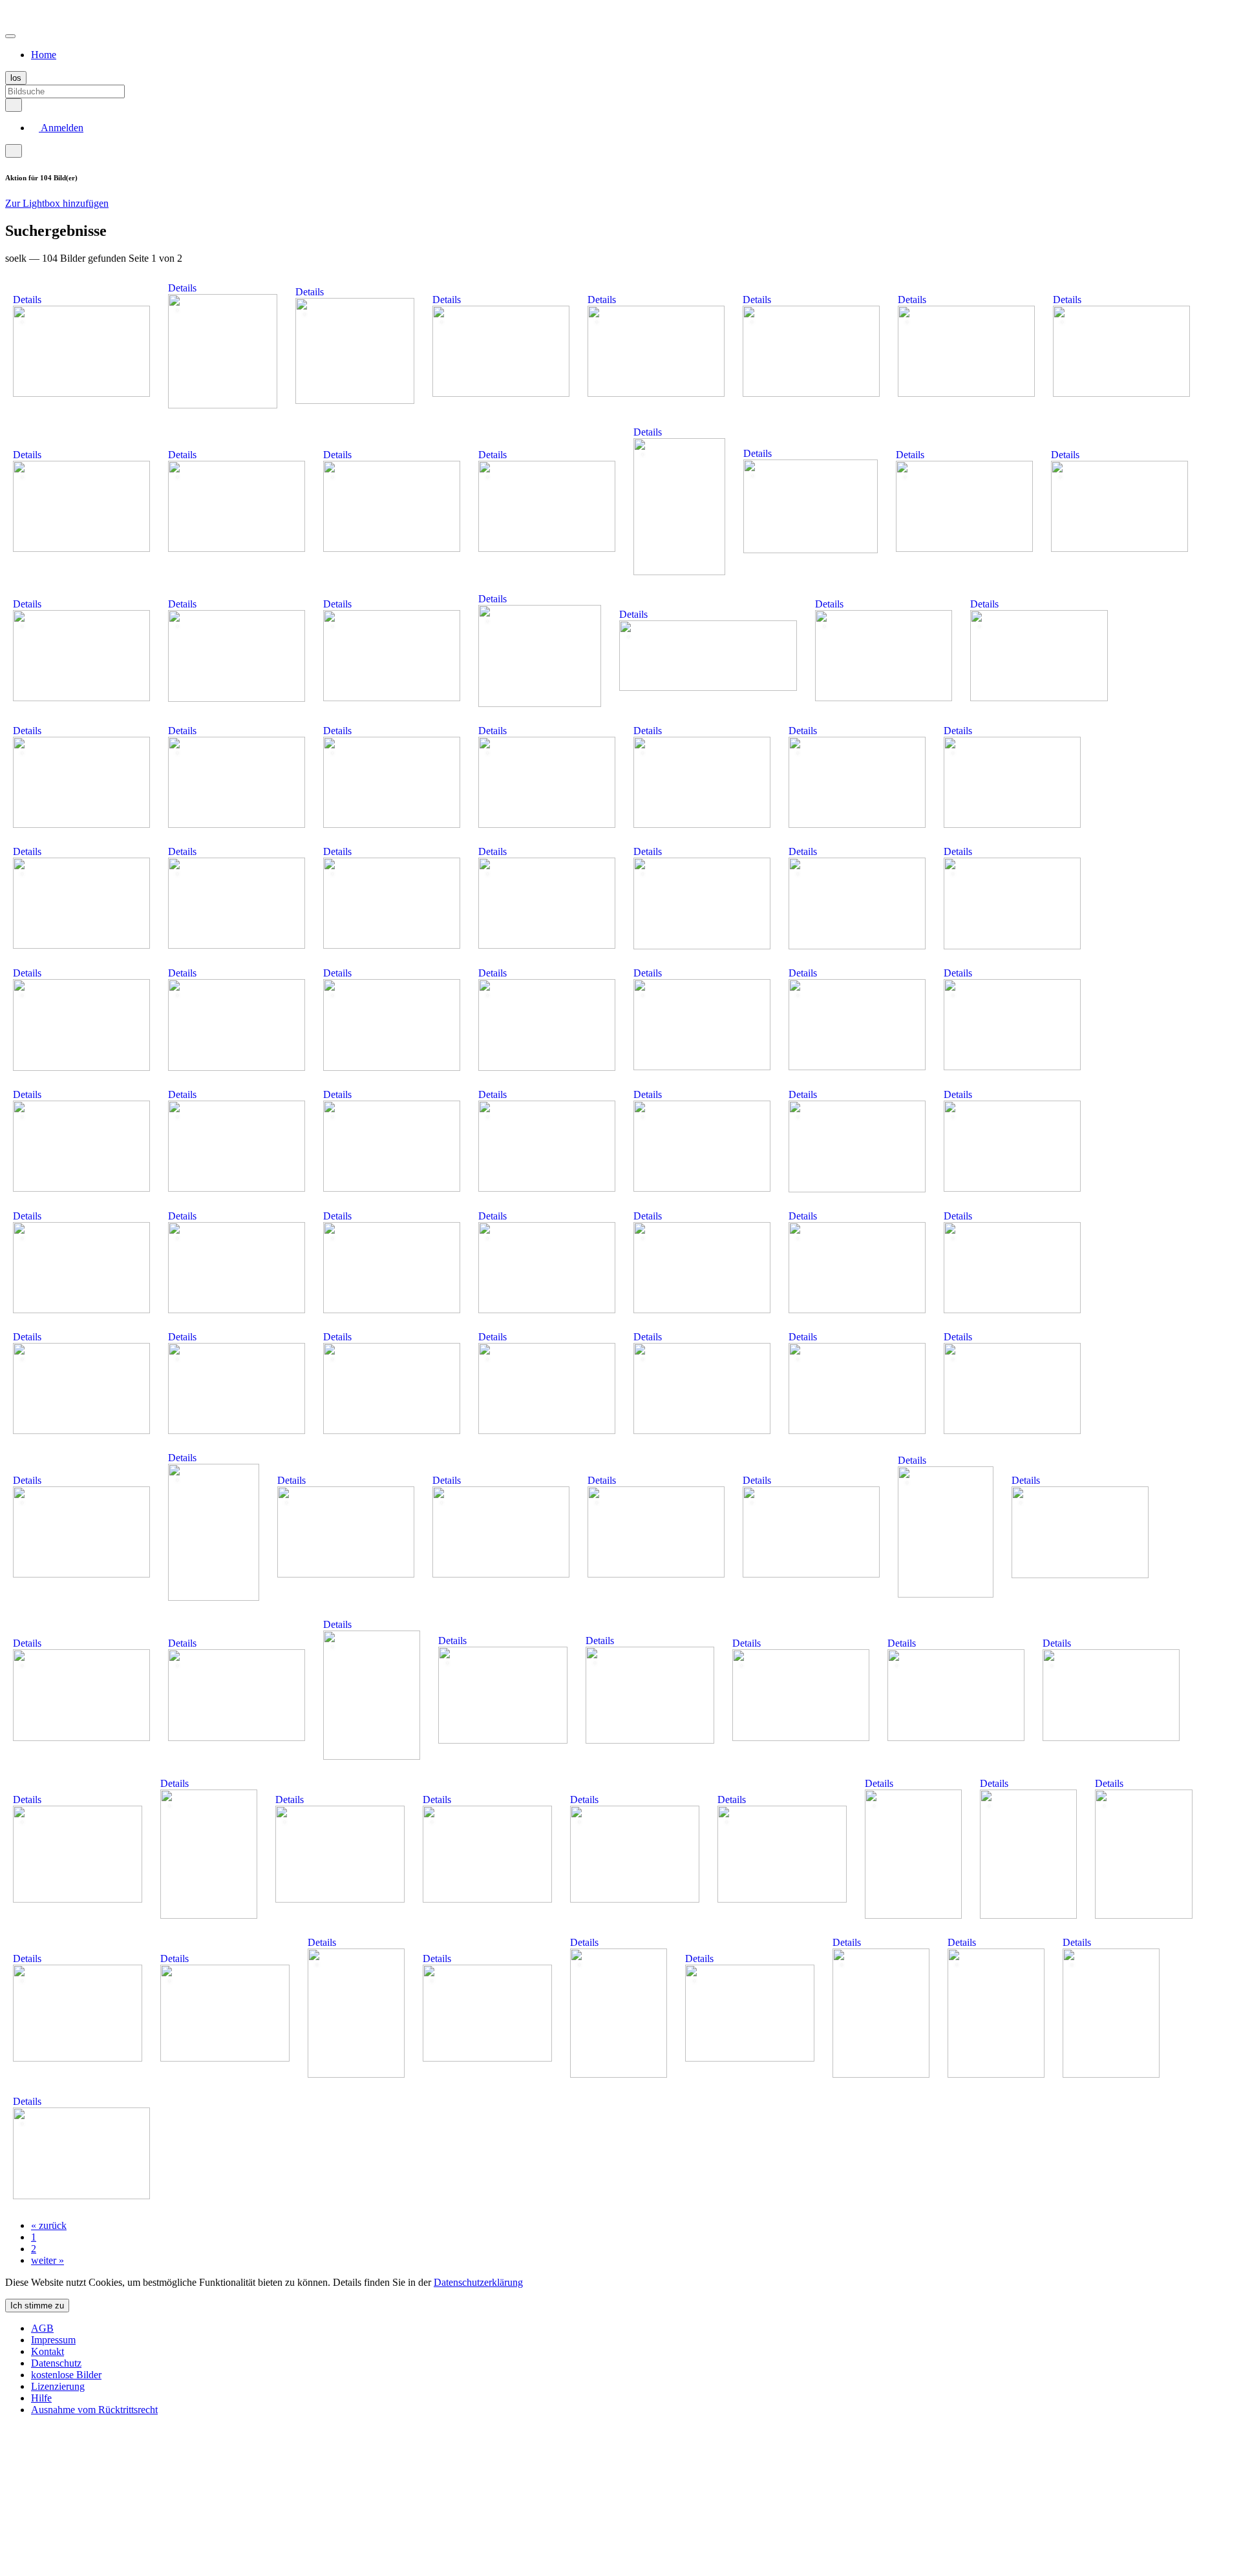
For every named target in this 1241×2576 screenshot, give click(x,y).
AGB (42, 2328)
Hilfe (41, 2398)
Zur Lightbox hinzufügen (57, 203)
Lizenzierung (58, 2386)
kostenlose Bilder (66, 2375)
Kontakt (48, 2351)
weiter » (48, 2260)
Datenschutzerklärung (478, 2282)
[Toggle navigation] (10, 36)
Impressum (53, 2340)
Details (27, 300)
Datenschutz (56, 2363)
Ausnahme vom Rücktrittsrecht (94, 2410)
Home (44, 55)
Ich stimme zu (37, 2306)
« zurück (49, 2225)
